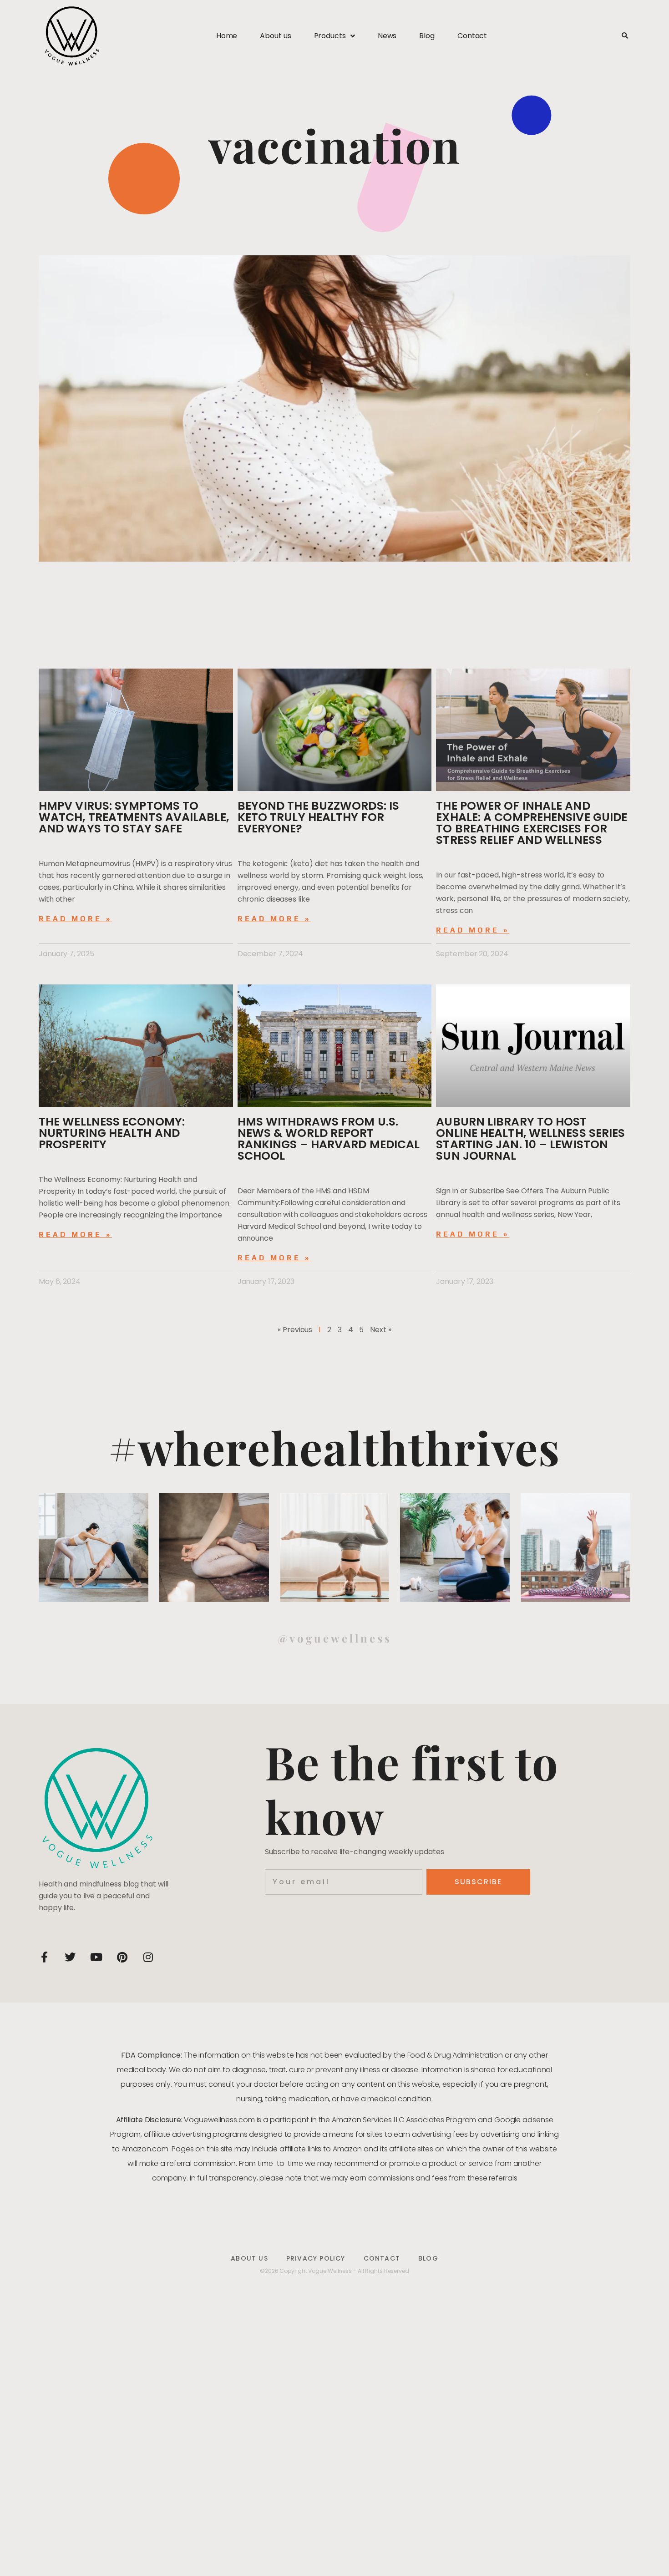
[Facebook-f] (44, 1957)
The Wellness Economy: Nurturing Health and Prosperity (112, 1133)
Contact (472, 36)
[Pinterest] (122, 1957)
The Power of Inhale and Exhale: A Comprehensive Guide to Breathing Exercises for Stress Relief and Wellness (532, 823)
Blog (427, 36)
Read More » (75, 919)
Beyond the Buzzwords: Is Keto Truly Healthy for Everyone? (318, 817)
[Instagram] (148, 1957)
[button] (625, 36)
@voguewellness (335, 1638)
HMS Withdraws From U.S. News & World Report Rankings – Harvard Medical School (329, 1139)
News (387, 36)
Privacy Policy (316, 2258)
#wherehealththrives (334, 1447)
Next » (380, 1330)
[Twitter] (70, 1957)
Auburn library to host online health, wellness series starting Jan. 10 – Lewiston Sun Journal (530, 1139)
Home (227, 36)
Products (330, 36)
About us (275, 36)
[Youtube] (96, 1957)
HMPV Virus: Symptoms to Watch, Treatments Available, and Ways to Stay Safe (134, 817)
